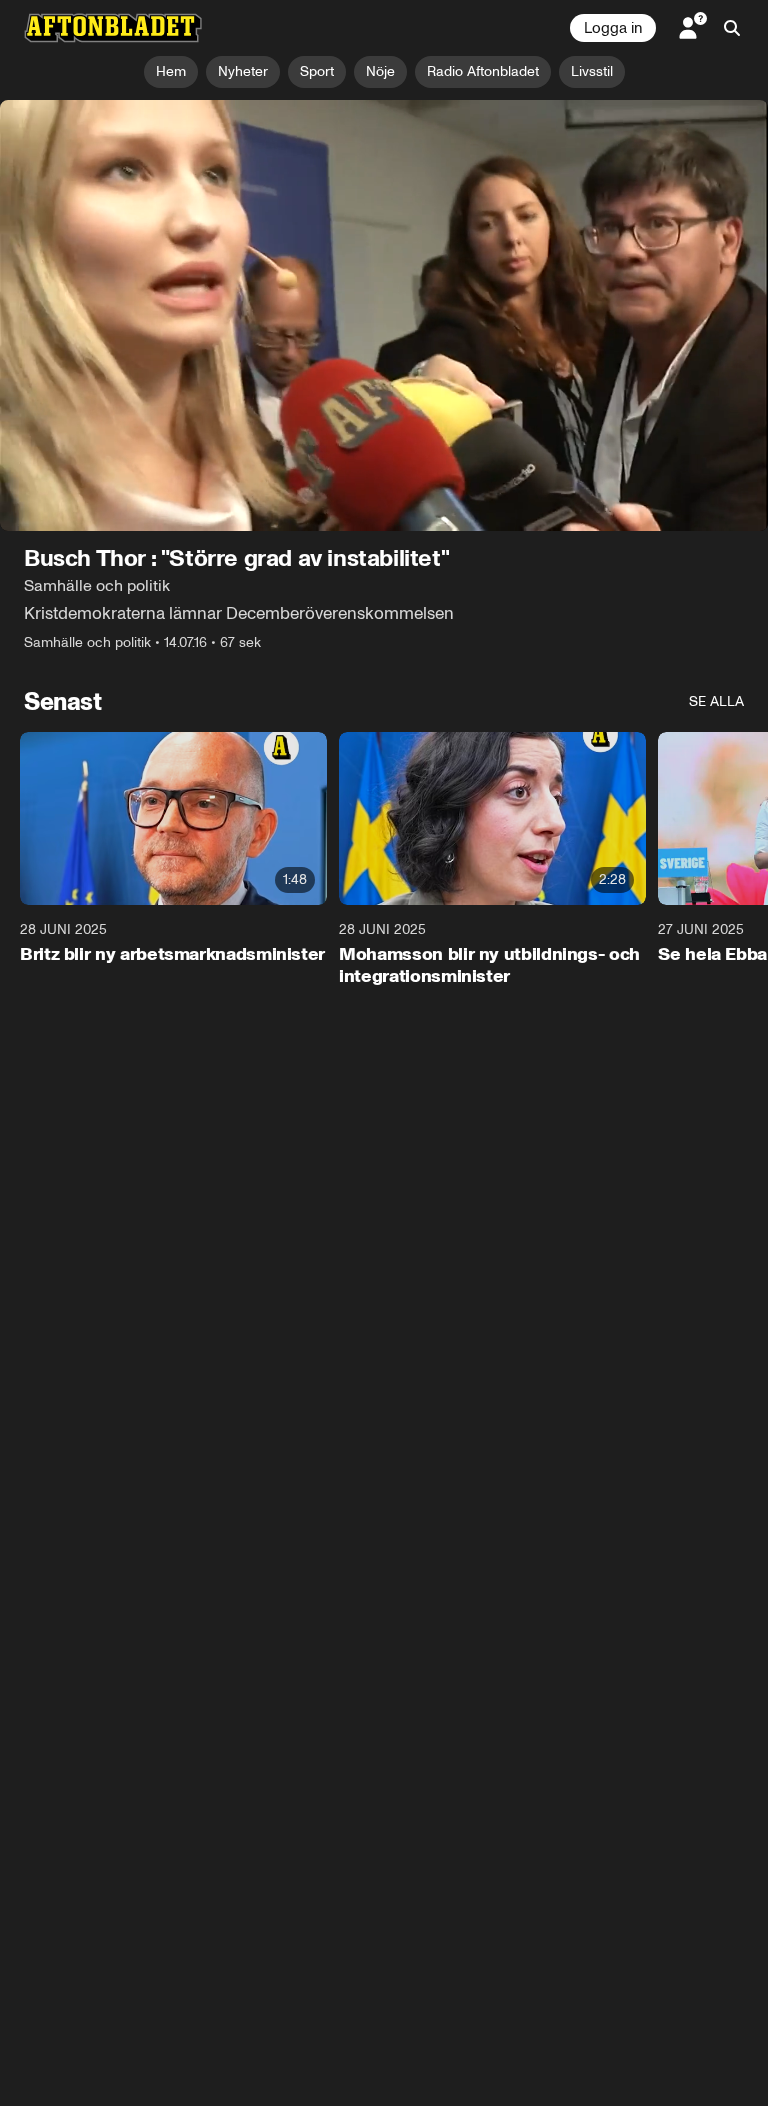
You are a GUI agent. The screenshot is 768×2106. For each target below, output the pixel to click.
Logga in (613, 28)
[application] (384, 316)
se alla (716, 701)
